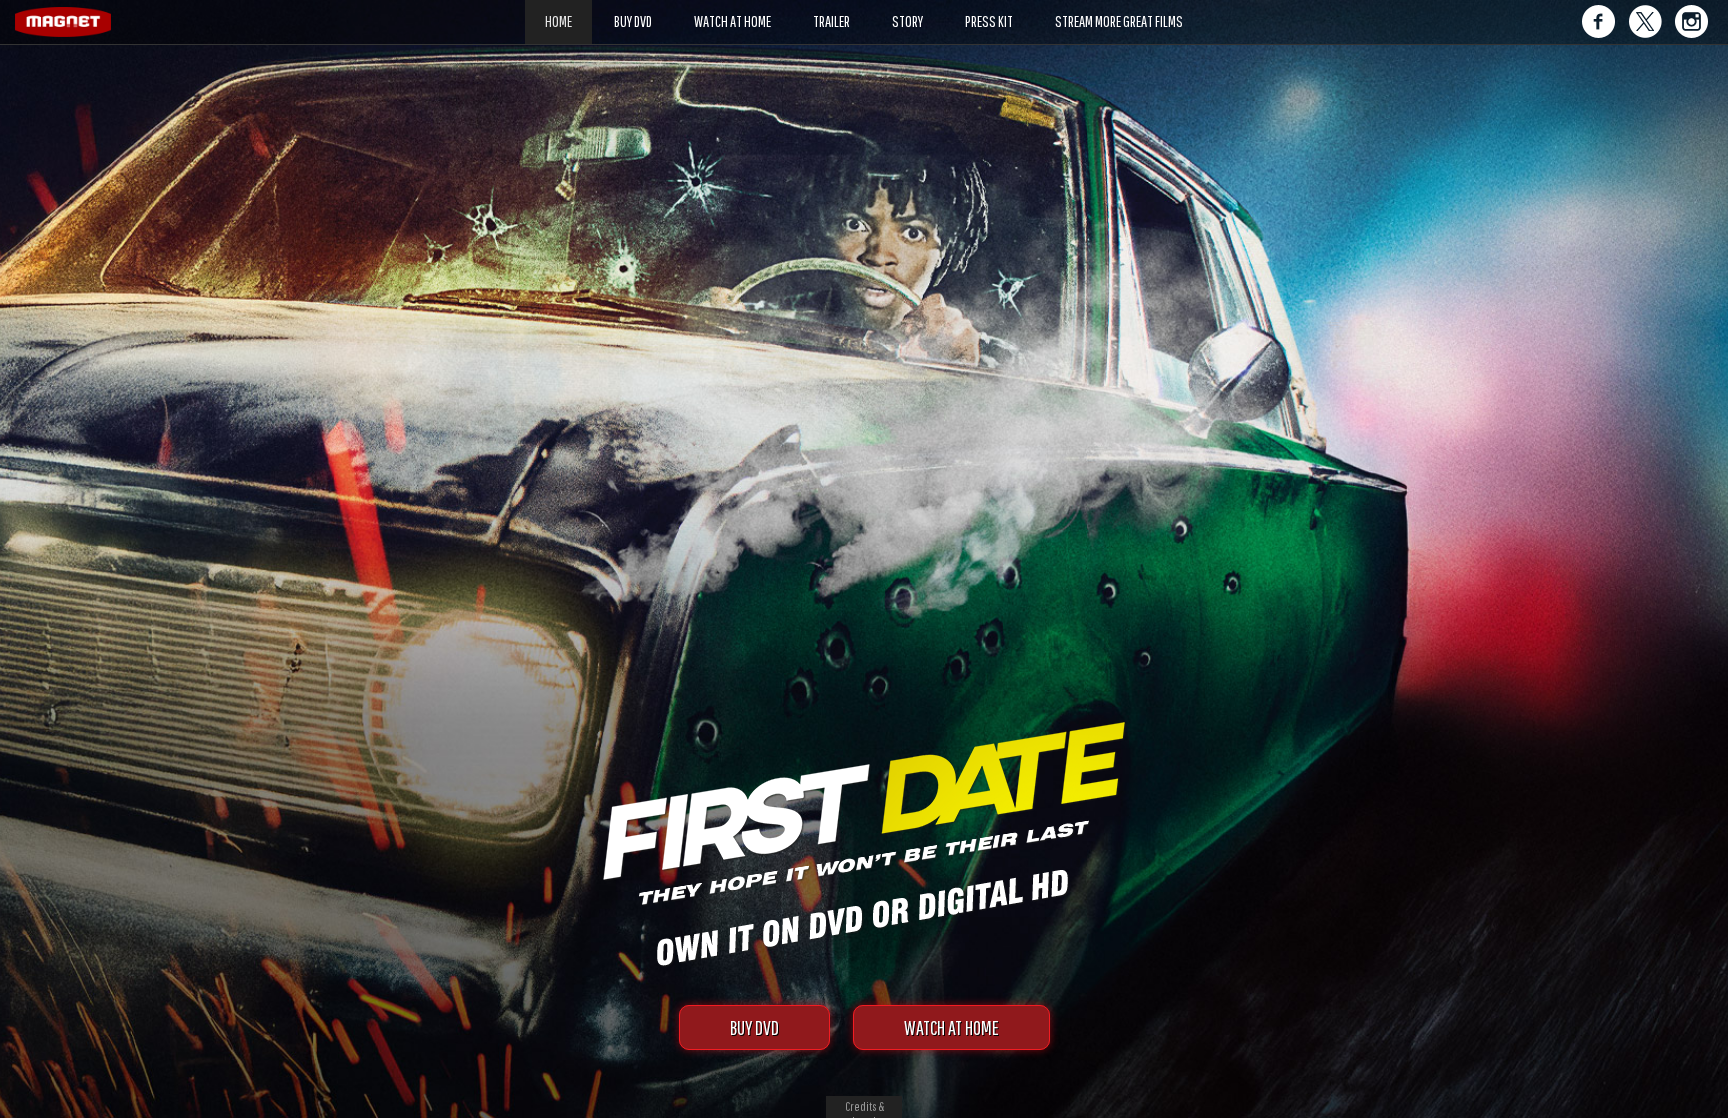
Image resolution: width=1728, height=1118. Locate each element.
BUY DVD (754, 1027)
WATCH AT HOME (951, 1027)
